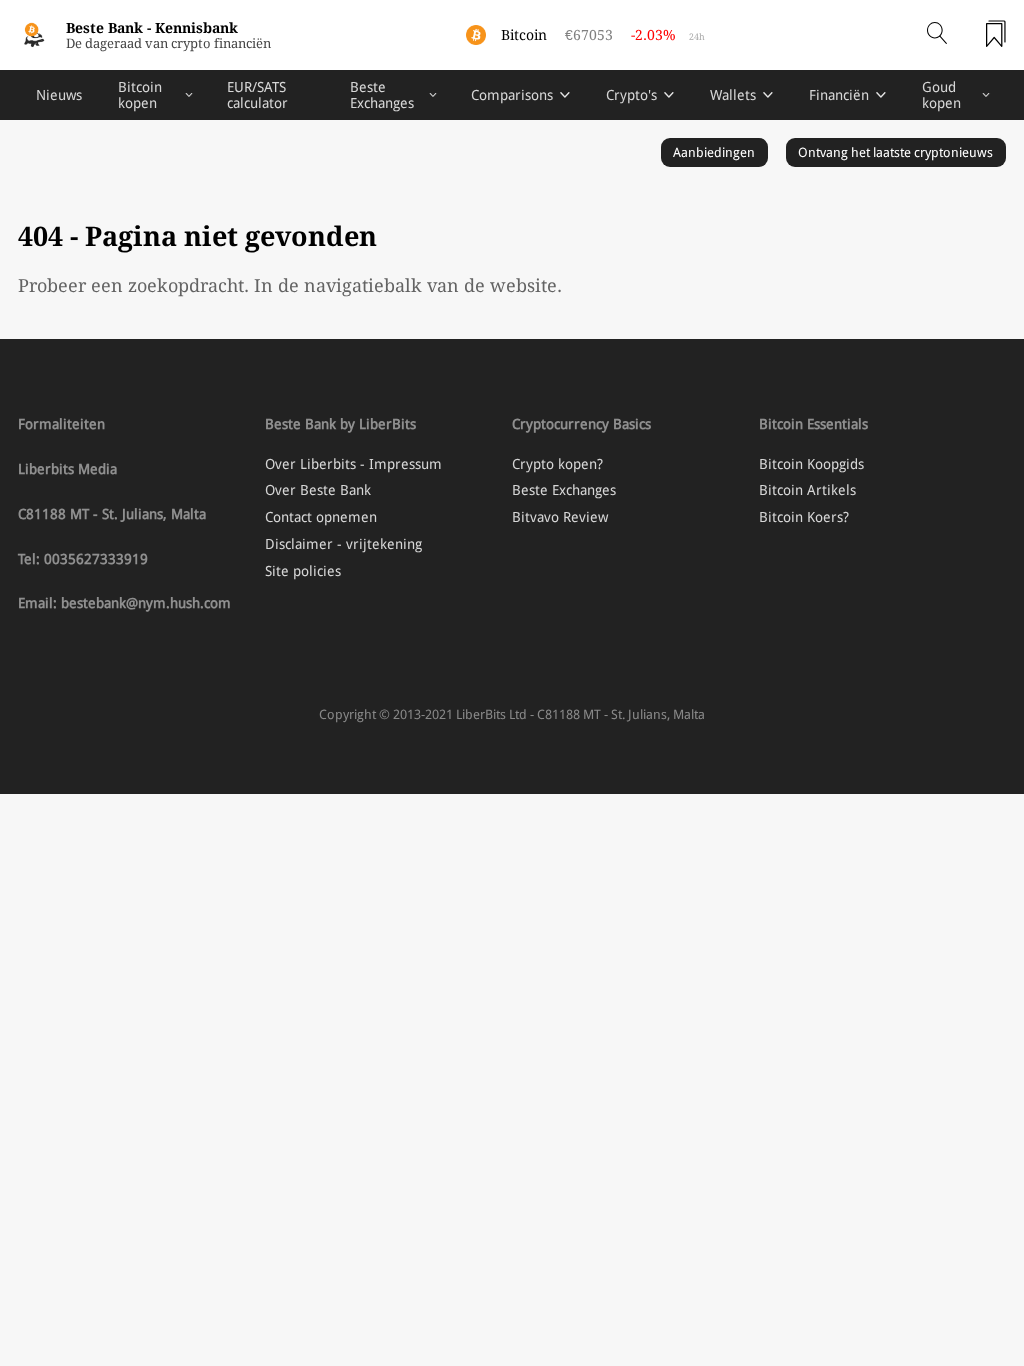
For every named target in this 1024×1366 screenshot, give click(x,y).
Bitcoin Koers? (804, 517)
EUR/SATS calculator (257, 95)
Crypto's (631, 95)
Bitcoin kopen (140, 95)
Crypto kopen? (557, 464)
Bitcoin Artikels (807, 490)
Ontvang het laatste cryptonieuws (895, 152)
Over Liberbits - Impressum (353, 464)
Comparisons (512, 95)
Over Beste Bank (318, 490)
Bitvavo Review (560, 517)
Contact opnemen (321, 517)
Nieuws (59, 95)
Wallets (733, 95)
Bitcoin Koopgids (811, 464)
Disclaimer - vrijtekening (343, 544)
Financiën (839, 95)
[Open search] (937, 35)
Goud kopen (941, 95)
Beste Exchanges (382, 95)
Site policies (303, 571)
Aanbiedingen (714, 152)
